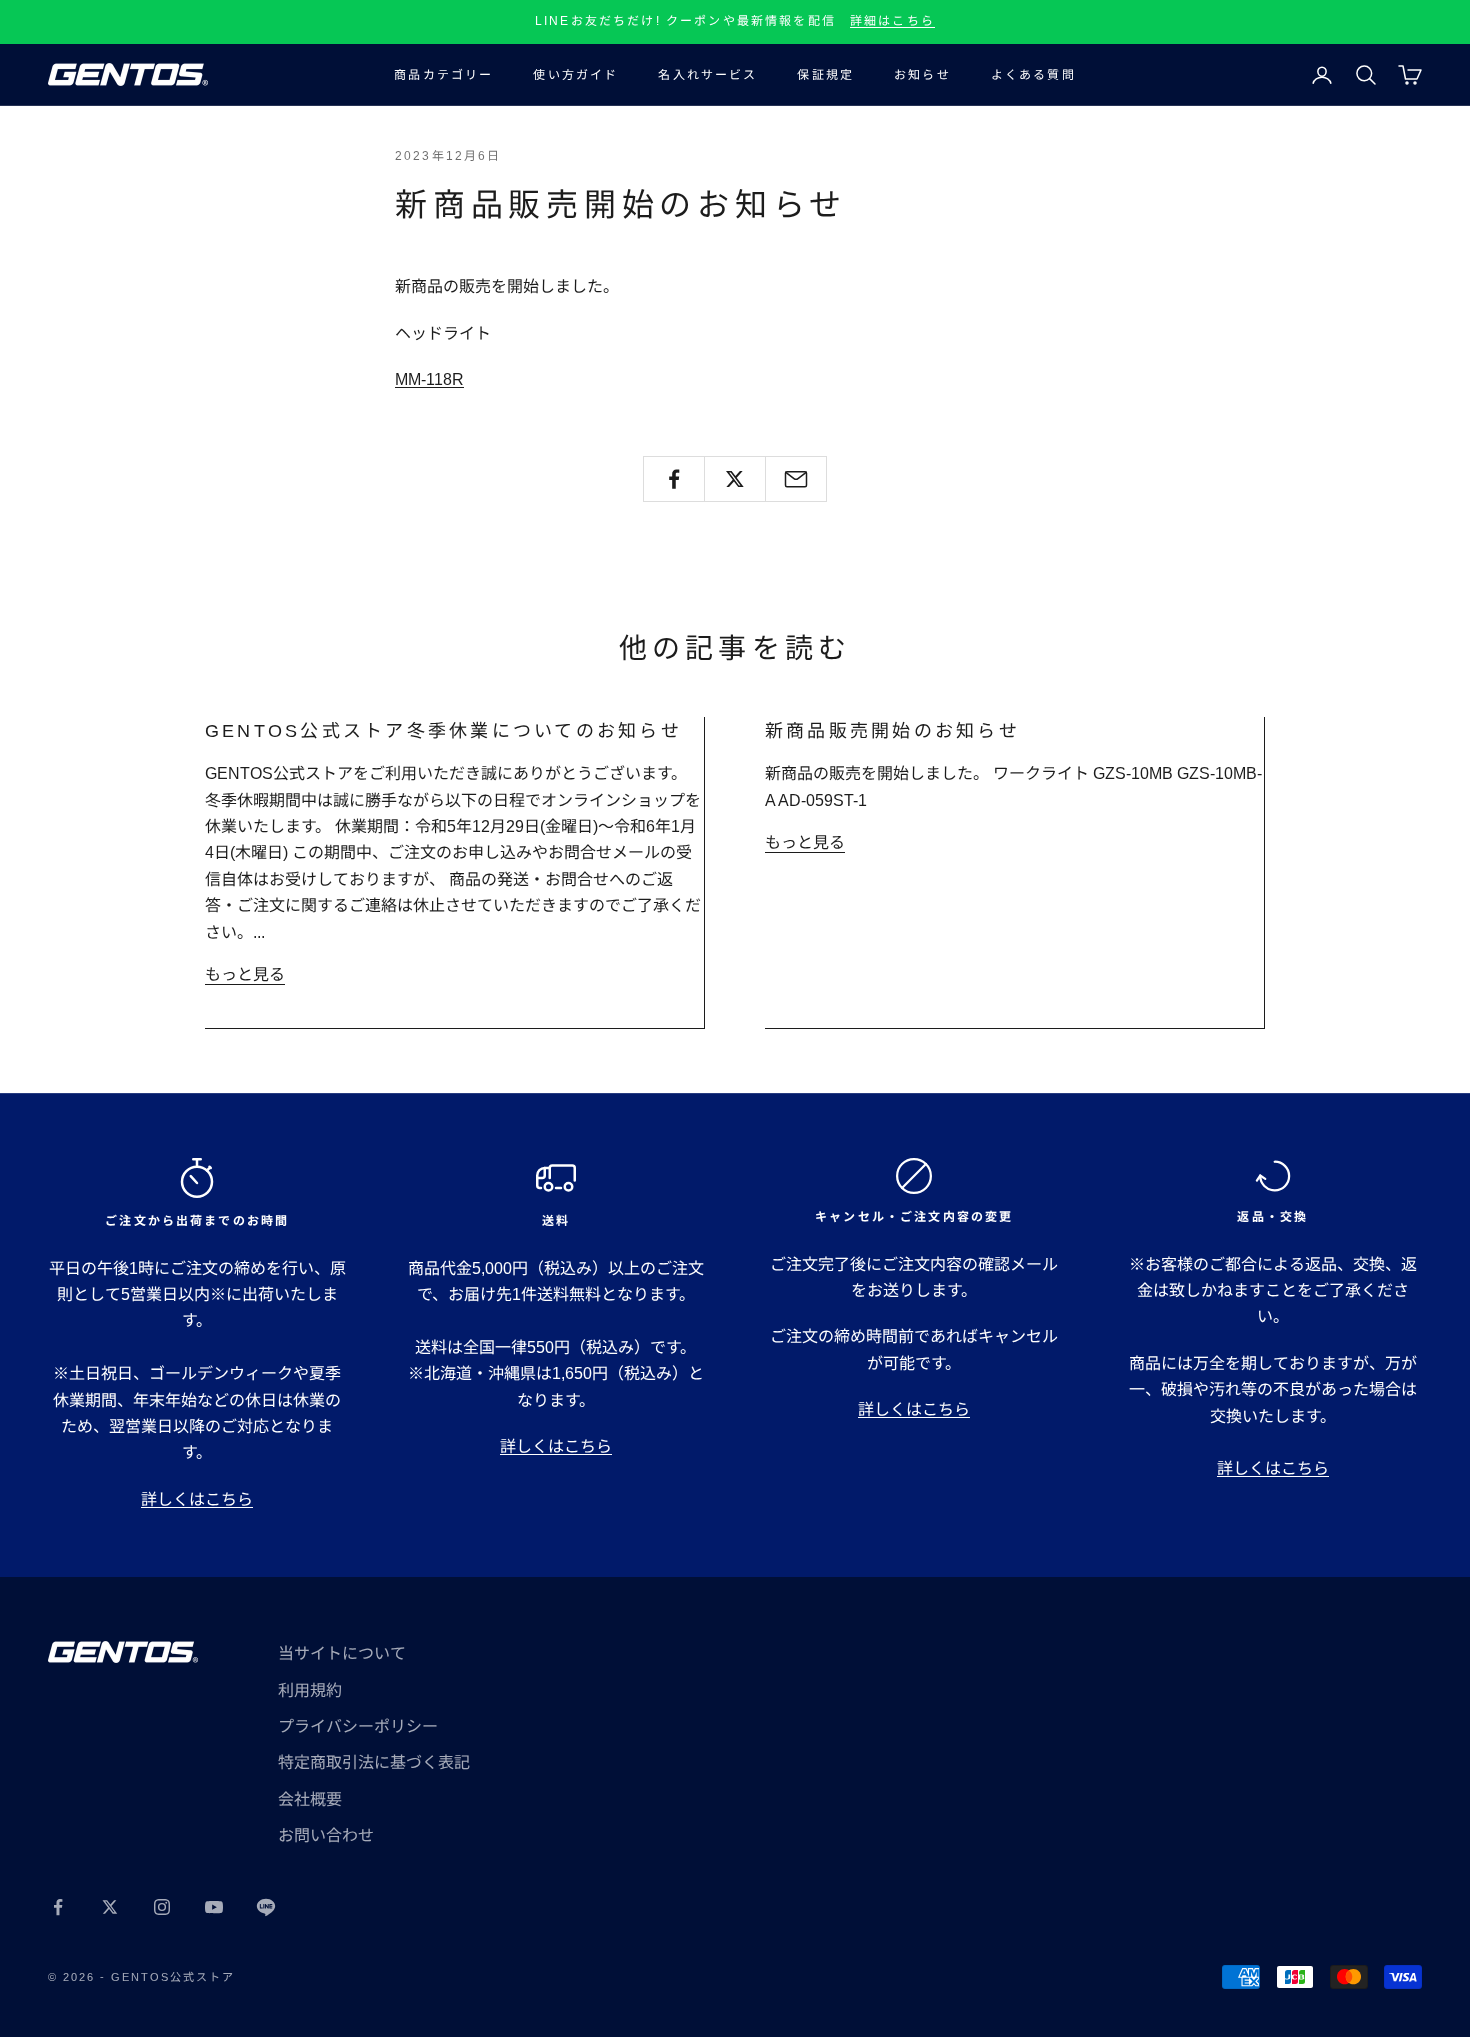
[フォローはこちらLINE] (266, 1907)
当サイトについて (342, 1653)
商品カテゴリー (443, 75)
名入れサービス (707, 75)
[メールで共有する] (796, 479)
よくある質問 (1033, 75)
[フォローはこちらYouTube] (214, 1907)
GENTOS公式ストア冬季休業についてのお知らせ (443, 731)
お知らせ (922, 75)
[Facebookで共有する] (674, 479)
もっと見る (245, 974)
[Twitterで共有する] (735, 479)
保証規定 (825, 75)
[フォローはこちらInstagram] (162, 1907)
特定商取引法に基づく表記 (374, 1762)
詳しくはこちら (197, 1499)
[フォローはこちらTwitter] (110, 1907)
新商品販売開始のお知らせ (892, 731)
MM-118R (429, 379)
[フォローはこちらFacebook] (58, 1907)
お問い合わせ (326, 1835)
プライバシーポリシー (358, 1726)
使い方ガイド (575, 75)
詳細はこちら (892, 21)
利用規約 (310, 1690)
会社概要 (310, 1799)
